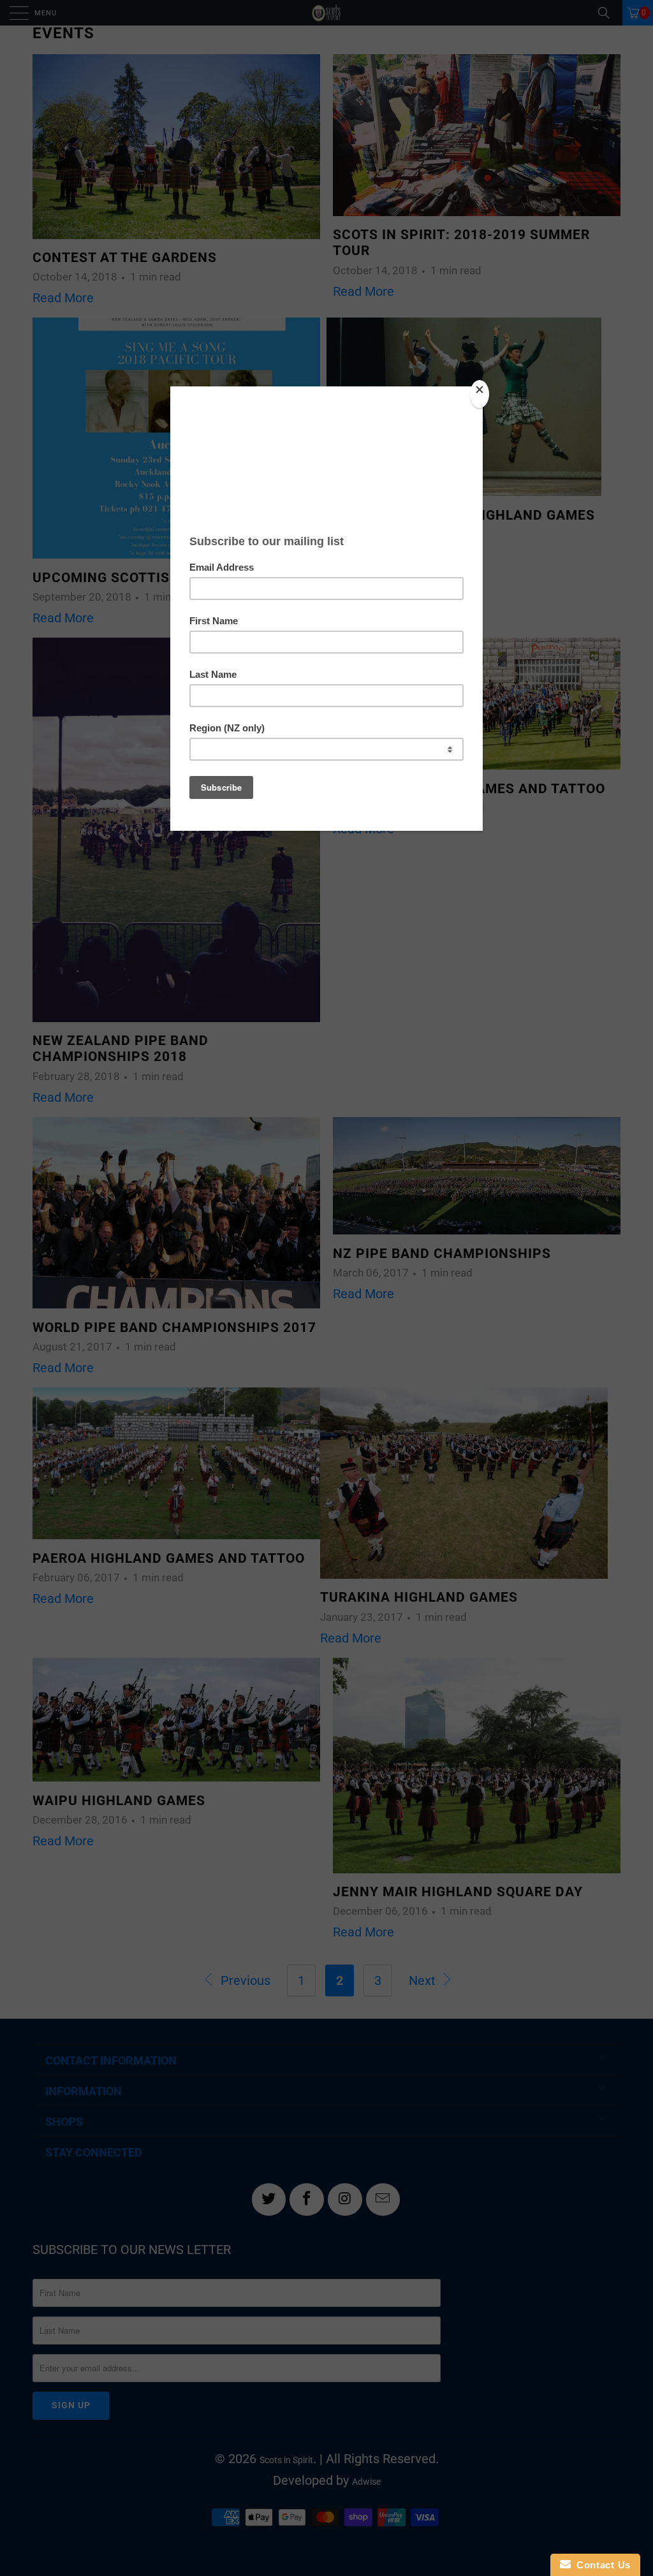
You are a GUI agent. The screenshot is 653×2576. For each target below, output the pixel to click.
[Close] (480, 394)
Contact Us (601, 2565)
